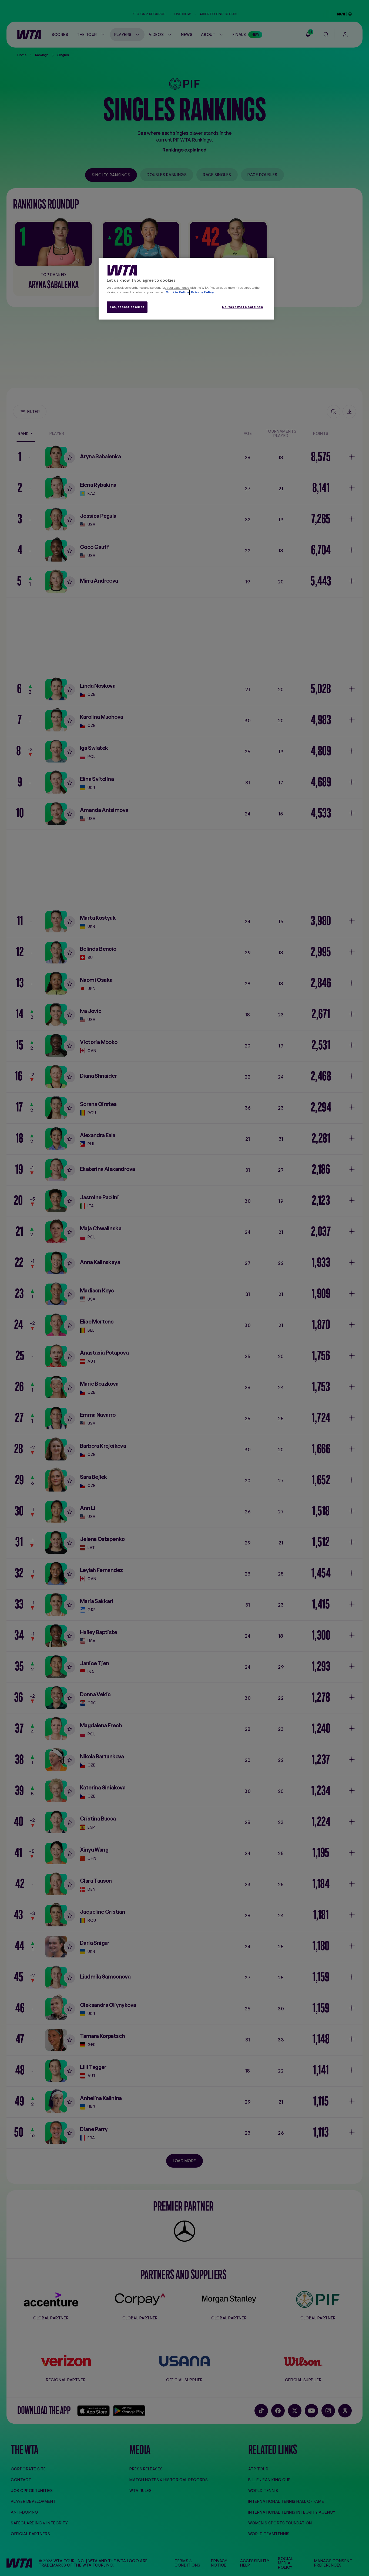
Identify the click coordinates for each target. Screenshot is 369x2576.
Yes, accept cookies (127, 307)
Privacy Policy (202, 292)
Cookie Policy (177, 292)
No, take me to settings (243, 307)
